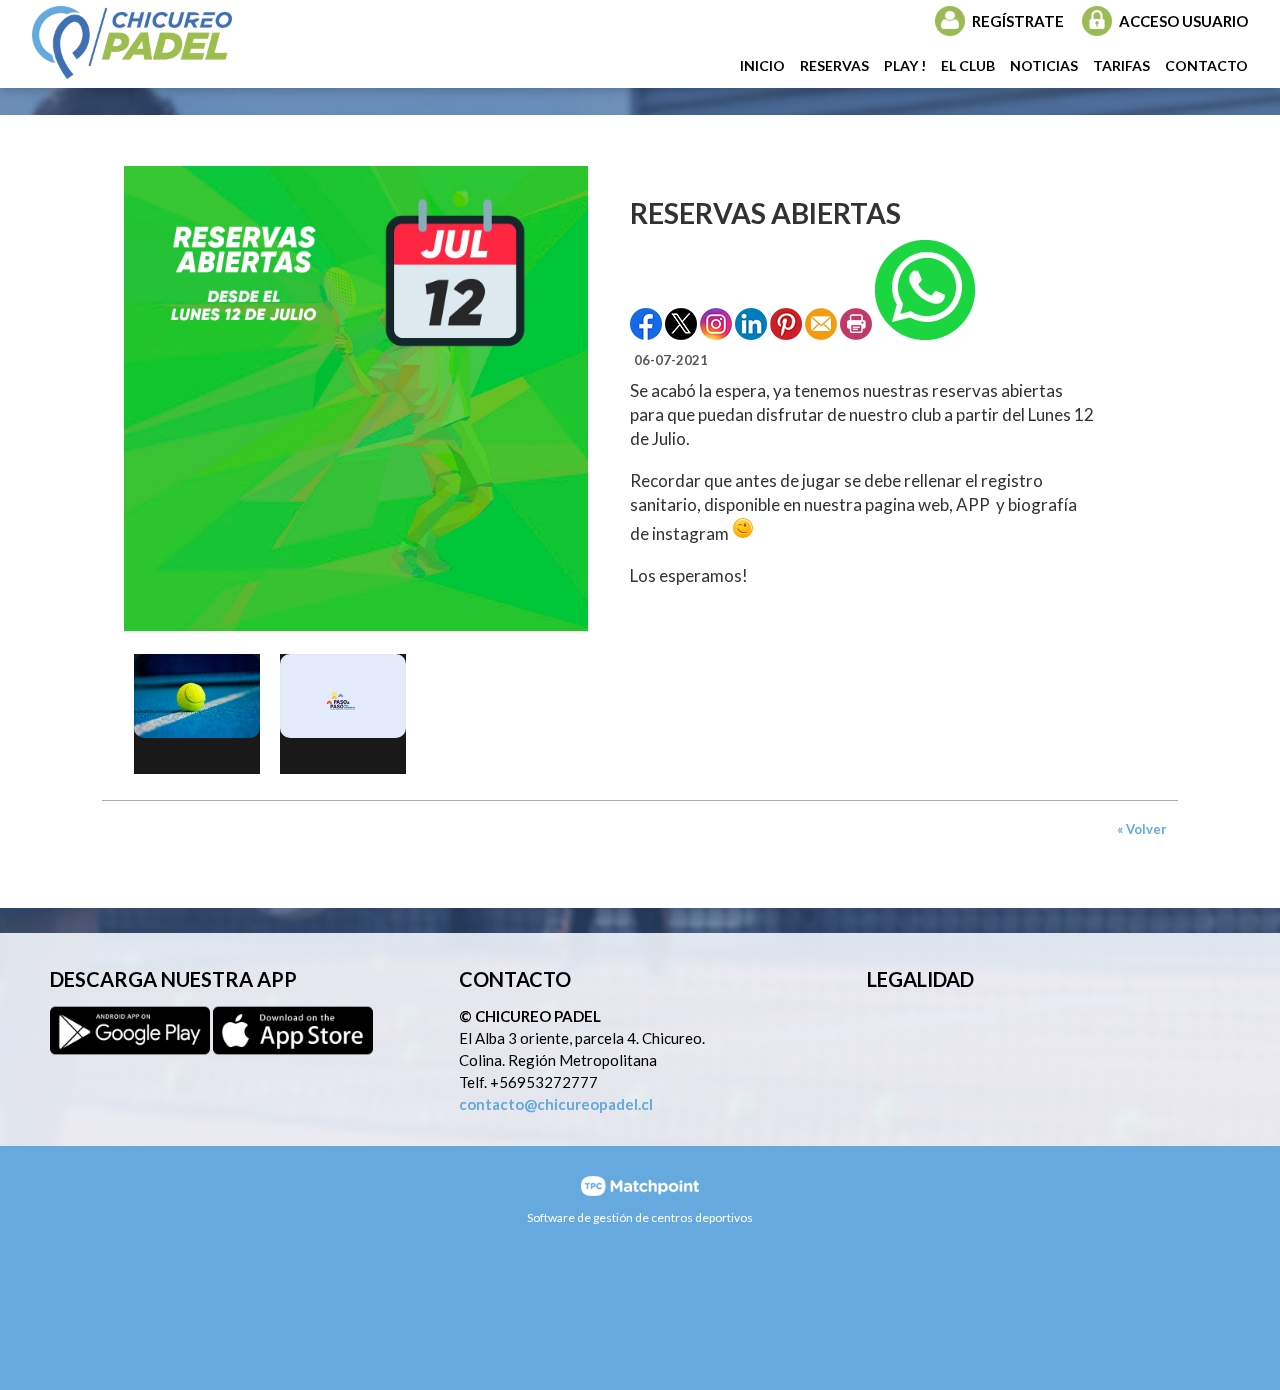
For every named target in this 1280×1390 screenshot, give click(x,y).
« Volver (1142, 829)
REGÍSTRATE (1018, 21)
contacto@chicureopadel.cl (556, 1104)
